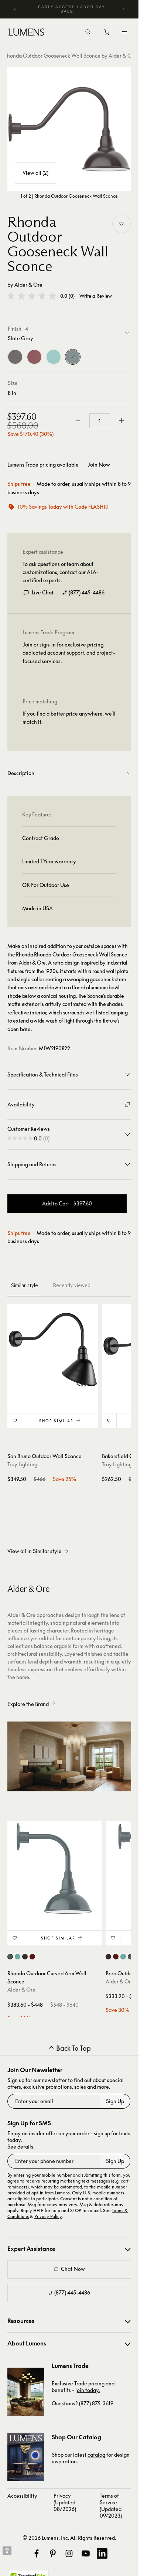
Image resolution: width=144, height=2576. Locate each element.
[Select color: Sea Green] (18, 1957)
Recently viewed (72, 1285)
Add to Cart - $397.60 (67, 1203)
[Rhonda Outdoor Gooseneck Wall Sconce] (69, 129)
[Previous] (15, 9)
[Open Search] (88, 33)
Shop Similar (56, 1421)
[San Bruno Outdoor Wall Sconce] (53, 1350)
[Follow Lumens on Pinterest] (53, 2553)
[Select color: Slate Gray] (10, 1957)
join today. (88, 2390)
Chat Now (73, 2269)
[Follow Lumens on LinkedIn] (102, 2553)
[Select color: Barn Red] (32, 1957)
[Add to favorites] (121, 224)
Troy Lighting (22, 1464)
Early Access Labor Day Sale (72, 9)
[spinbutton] (100, 421)
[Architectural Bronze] (15, 357)
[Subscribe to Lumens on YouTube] (86, 2553)
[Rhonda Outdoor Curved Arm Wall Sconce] (55, 1869)
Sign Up (115, 2101)
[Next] (123, 9)
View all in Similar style (35, 1551)
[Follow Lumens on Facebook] (37, 2553)
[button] (32, 296)
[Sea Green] (54, 357)
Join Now (99, 465)
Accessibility (22, 2496)
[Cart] (107, 34)
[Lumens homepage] (26, 33)
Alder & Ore (28, 285)
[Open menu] (124, 32)
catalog (96, 2455)
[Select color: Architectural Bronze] (25, 1957)
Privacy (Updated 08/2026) (65, 2502)
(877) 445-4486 (87, 592)
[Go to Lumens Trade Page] (26, 2392)
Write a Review (96, 296)
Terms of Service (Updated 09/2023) (111, 2506)
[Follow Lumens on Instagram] (69, 2553)
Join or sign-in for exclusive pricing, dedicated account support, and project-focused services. (69, 653)
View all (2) (35, 173)
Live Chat (43, 592)
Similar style (25, 1285)
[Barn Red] (34, 357)
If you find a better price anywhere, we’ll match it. (69, 718)
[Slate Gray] (73, 357)
